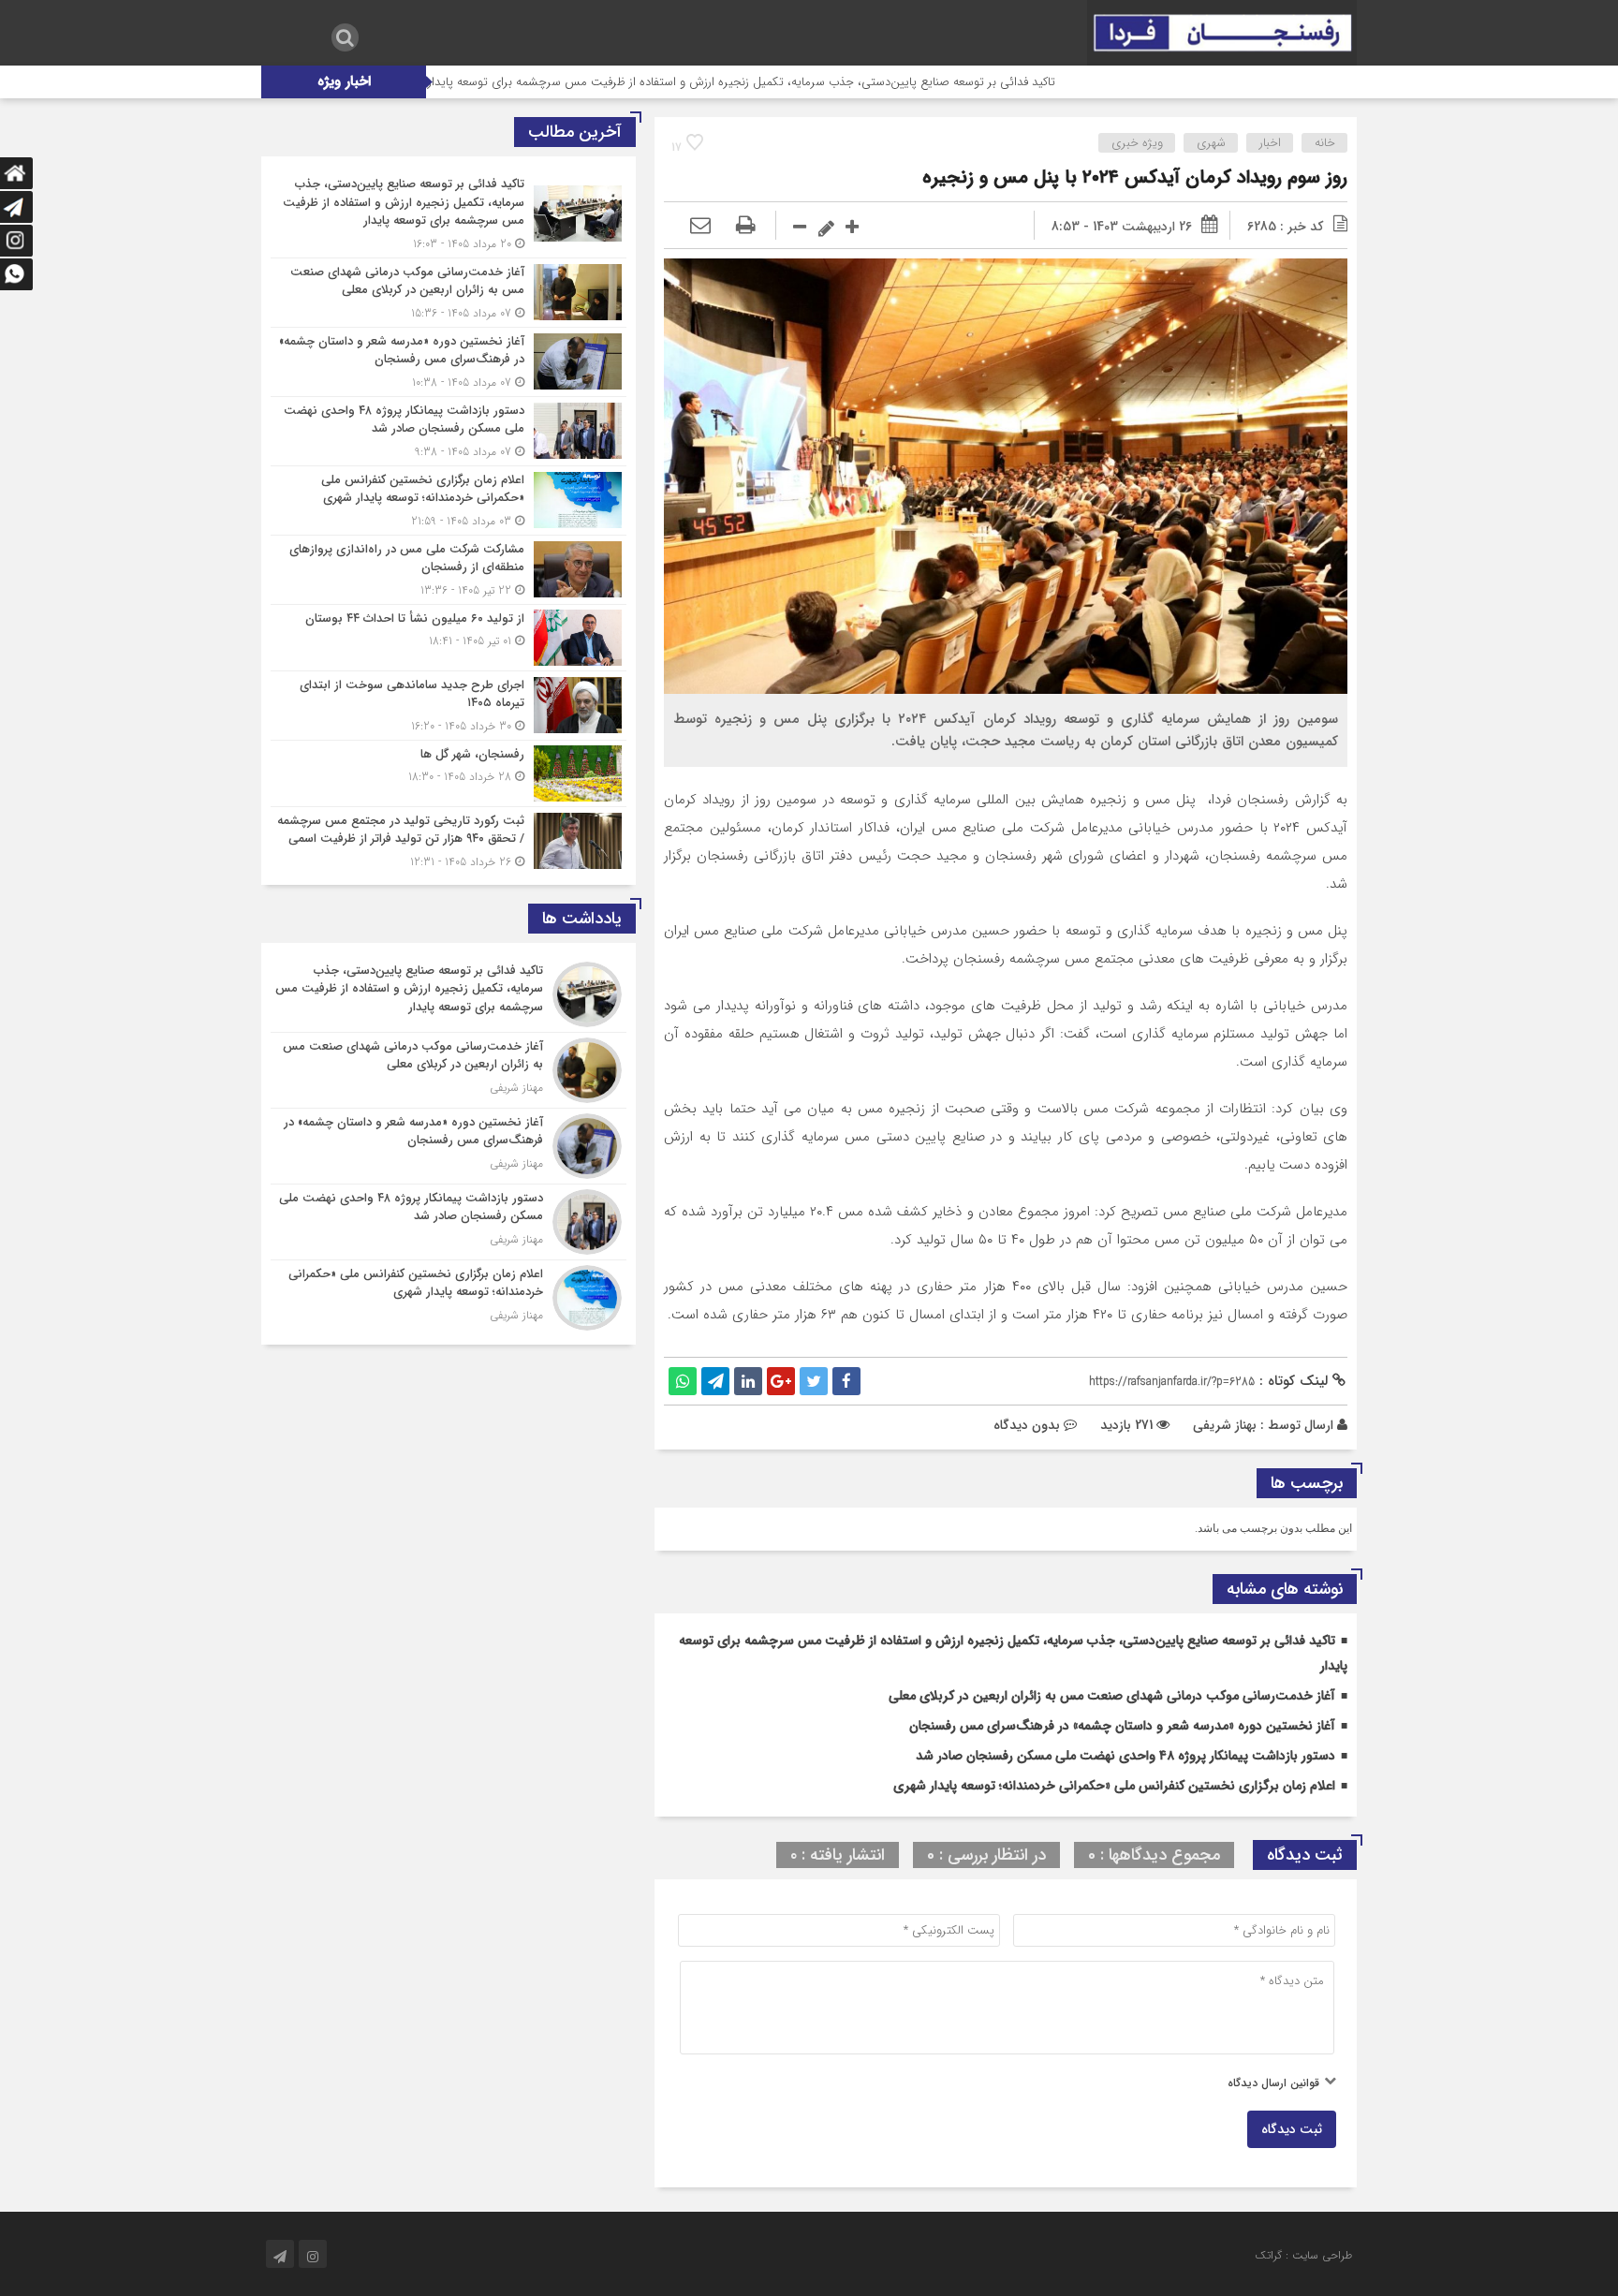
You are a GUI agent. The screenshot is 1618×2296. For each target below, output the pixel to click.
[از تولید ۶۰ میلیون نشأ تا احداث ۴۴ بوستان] (449, 638)
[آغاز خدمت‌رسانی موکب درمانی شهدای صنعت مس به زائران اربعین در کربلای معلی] (449, 293)
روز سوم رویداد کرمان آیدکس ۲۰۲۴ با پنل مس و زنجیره (1135, 177)
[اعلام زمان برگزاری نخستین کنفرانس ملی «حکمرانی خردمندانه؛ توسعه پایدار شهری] (449, 500)
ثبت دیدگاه (1292, 2129)
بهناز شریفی (1225, 1425)
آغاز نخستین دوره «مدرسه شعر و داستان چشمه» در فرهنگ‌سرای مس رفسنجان (1122, 1726)
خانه (1325, 143)
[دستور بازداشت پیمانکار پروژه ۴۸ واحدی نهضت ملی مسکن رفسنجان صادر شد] (449, 431)
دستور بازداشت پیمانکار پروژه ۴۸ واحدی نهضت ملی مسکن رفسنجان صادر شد (1125, 1756)
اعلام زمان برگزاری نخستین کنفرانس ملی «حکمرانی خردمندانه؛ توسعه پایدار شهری (1114, 1786)
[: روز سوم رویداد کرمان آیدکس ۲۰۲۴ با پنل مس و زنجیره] (700, 227)
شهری (1211, 143)
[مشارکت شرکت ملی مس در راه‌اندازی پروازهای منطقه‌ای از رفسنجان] (449, 570)
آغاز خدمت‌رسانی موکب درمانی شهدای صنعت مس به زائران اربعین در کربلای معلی (1112, 1696)
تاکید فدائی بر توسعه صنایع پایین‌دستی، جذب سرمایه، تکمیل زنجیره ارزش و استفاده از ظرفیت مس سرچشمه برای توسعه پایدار (838, 82)
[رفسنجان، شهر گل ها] (449, 773)
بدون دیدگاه (1027, 1425)
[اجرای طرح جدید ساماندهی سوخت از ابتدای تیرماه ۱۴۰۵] (449, 706)
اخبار (1270, 143)
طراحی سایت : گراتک (1303, 2255)
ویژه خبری (1137, 143)
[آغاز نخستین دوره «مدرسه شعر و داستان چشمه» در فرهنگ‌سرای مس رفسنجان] (449, 362)
